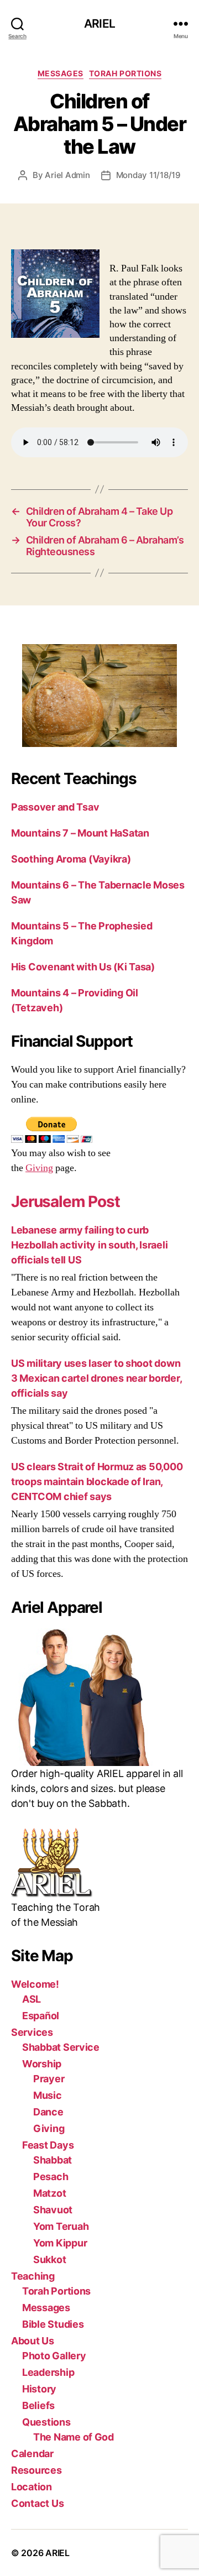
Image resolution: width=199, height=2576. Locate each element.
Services (32, 2032)
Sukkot (49, 2259)
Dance (48, 2112)
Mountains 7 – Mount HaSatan (80, 833)
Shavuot (53, 2210)
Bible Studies (53, 2324)
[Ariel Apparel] (99, 1697)
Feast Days (48, 2145)
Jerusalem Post (66, 1201)
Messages (61, 73)
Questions (46, 2422)
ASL (32, 1999)
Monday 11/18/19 (148, 175)
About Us (33, 2341)
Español (41, 2016)
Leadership (48, 2372)
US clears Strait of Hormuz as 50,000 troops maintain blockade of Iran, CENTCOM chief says (97, 1482)
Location (32, 2487)
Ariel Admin (67, 175)
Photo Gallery (54, 2356)
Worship (42, 2064)
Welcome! (35, 1984)
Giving (39, 1168)
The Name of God (74, 2437)
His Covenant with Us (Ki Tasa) (83, 967)
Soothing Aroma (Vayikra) (71, 859)
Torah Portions (125, 73)
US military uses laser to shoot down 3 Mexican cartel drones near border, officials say (96, 1378)
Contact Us (37, 2503)
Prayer (49, 2079)
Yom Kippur (60, 2243)
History (39, 2389)
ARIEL (99, 23)
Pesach (51, 2177)
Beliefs (38, 2405)
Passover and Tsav (55, 807)
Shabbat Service (61, 2047)
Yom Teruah (61, 2226)
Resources (36, 2470)
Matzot (49, 2193)
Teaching (33, 2276)
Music (48, 2095)
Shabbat (53, 2160)
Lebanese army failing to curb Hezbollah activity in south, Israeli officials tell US (89, 1245)
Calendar (32, 2454)
